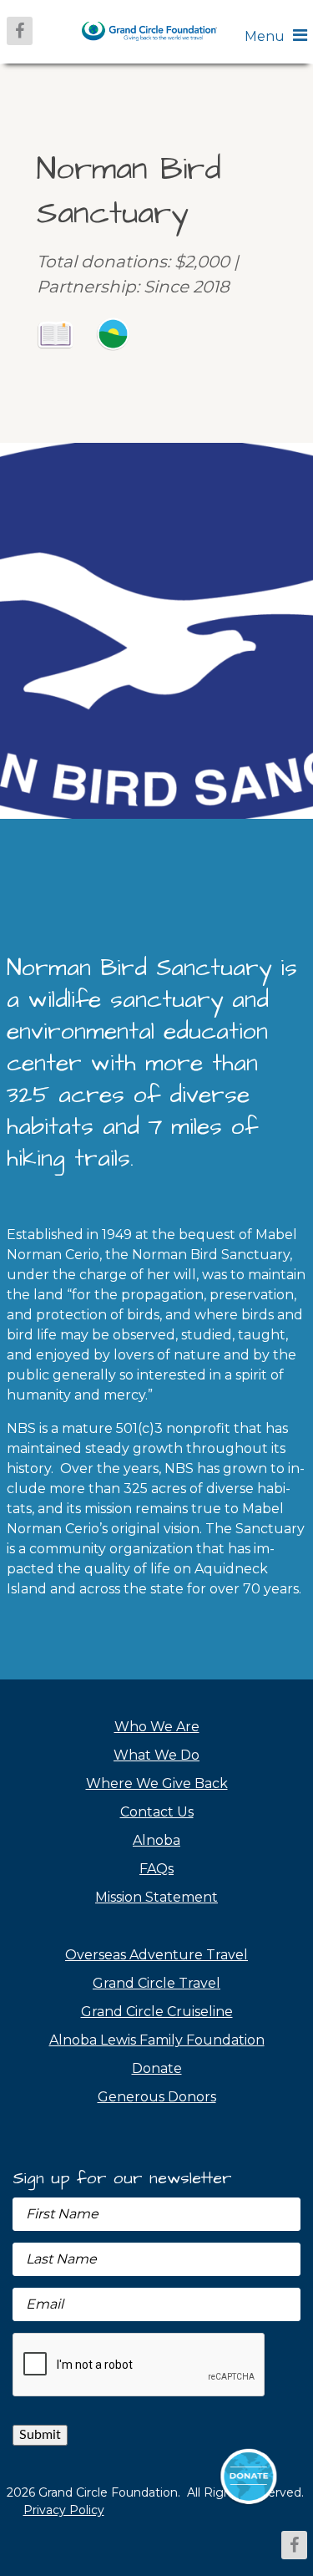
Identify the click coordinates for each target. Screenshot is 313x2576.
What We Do (156, 1755)
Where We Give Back (157, 1783)
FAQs (156, 1869)
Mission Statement (156, 1897)
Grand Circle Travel (156, 1983)
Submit (40, 2435)
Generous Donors (157, 2097)
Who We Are (157, 1727)
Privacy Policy (64, 2510)
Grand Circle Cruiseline (157, 2012)
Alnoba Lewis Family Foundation (157, 2040)
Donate (157, 2068)
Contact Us (157, 1812)
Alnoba (156, 1840)
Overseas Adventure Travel (156, 1955)
